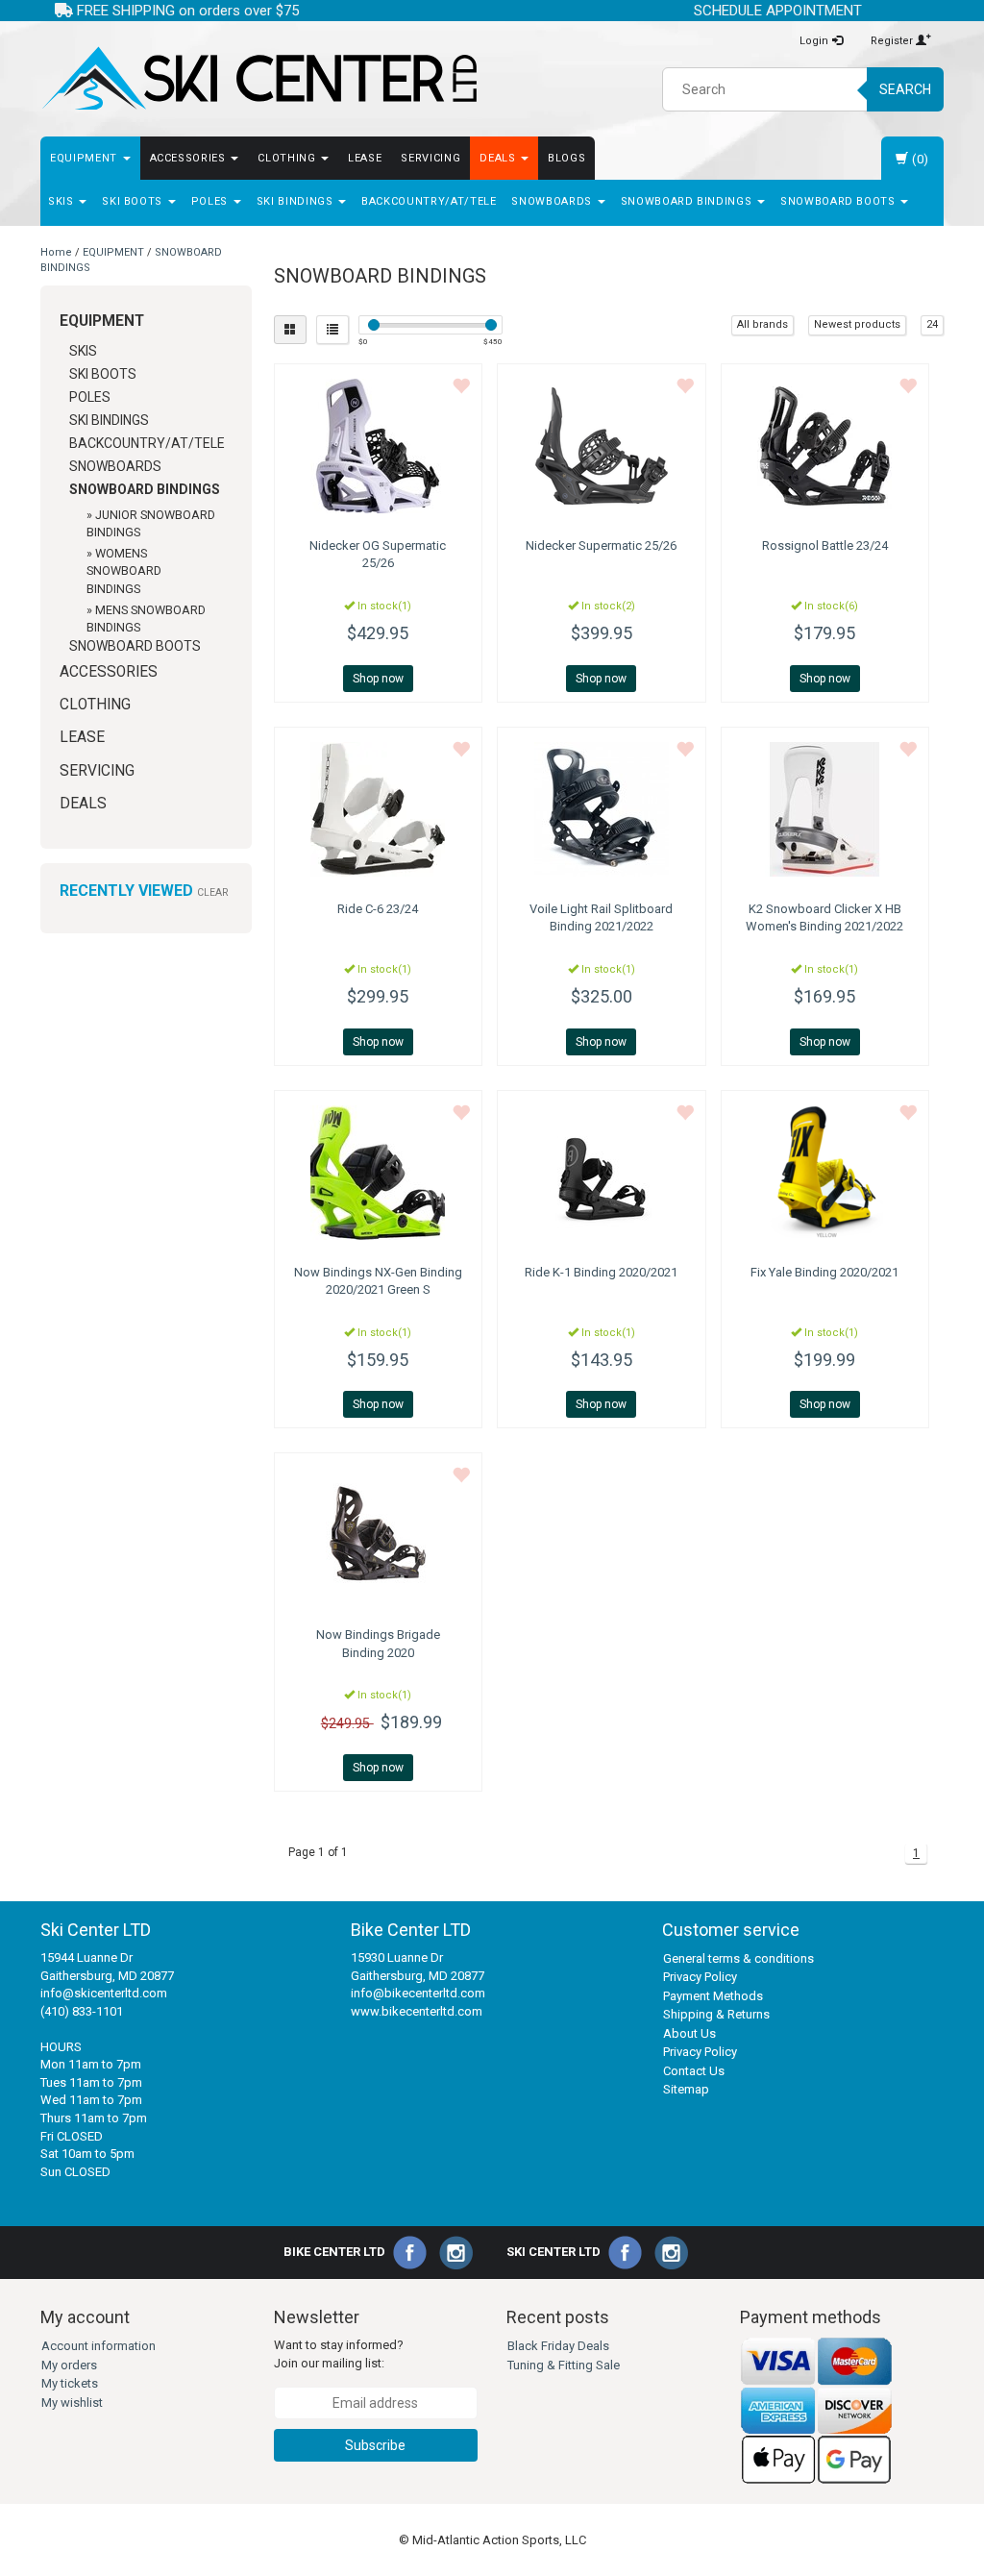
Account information (98, 2346)
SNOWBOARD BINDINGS (688, 201)
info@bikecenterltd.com (418, 1993)
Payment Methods (713, 1996)
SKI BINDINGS (296, 201)
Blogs (566, 158)
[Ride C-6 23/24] (379, 809)
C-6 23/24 (378, 909)
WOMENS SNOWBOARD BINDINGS (124, 570)
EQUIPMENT (86, 158)
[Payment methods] (817, 2410)
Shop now (378, 679)
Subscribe (375, 2445)
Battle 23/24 (825, 545)
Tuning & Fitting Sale (564, 2365)
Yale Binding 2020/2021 (824, 1272)
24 (932, 324)
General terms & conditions (738, 1958)
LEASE (365, 158)
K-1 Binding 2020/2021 (601, 1272)
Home (56, 252)
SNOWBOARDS (553, 201)
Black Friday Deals (558, 2346)
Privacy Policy (700, 1977)
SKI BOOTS (134, 201)
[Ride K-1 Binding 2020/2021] (602, 1173)
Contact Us (694, 2071)
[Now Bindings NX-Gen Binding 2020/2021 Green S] (379, 1173)
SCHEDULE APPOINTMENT (778, 11)
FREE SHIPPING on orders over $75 (186, 11)
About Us (689, 2033)
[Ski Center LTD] (259, 79)
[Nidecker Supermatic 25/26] (602, 446)
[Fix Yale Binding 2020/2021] (825, 1173)
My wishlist (72, 2403)
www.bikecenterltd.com (417, 2011)
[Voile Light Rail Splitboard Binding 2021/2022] (602, 809)
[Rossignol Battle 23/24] (825, 446)
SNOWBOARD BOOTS (839, 201)
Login (815, 41)
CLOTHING (288, 158)
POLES (211, 201)
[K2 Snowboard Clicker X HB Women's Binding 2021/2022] (825, 809)
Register (893, 41)
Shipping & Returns (716, 2014)
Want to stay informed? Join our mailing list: (339, 2354)
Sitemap (686, 2089)
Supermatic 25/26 (601, 545)
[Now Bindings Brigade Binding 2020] (379, 1535)
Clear (212, 892)
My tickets (70, 2383)
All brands (763, 324)
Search (905, 89)
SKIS (62, 201)
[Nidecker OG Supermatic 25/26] (379, 446)
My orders (69, 2365)
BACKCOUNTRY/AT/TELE (429, 201)
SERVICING (430, 158)
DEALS (499, 158)
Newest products (857, 324)
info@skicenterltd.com (104, 1993)
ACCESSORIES (190, 158)
